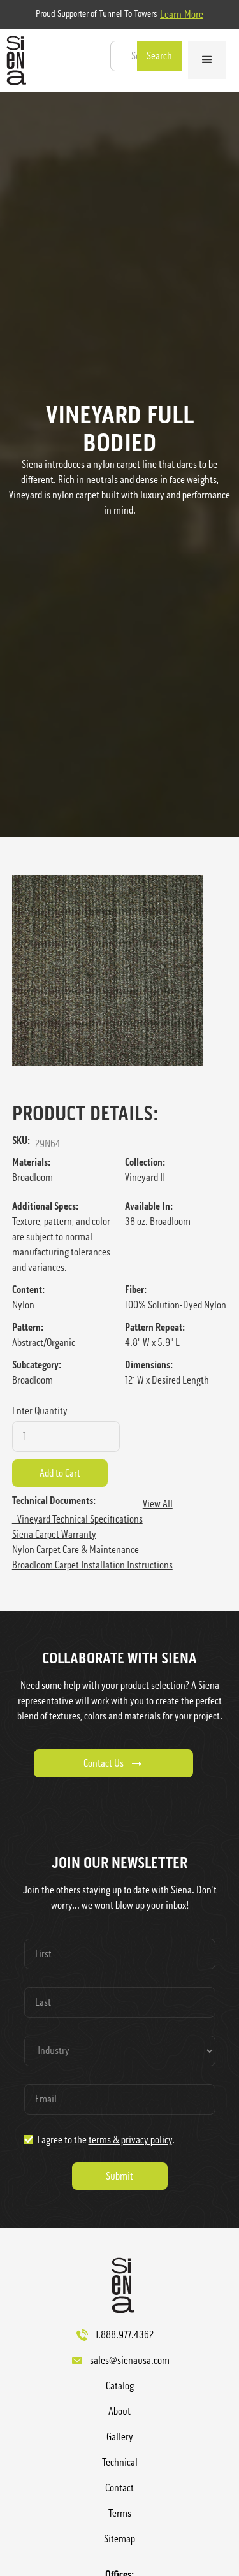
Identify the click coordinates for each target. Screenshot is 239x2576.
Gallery (120, 2437)
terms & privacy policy (130, 2140)
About (119, 2411)
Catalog (120, 2386)
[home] (13, 61)
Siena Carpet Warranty (54, 1534)
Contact (119, 2488)
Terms (120, 2513)
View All (158, 1504)
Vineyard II (145, 1177)
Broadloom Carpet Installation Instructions (92, 1565)
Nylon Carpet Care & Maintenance (76, 1550)
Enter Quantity (40, 1411)
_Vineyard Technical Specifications (77, 1519)
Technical (120, 2462)
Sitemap (119, 2539)
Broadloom (33, 1177)
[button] (207, 60)
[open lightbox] (120, 971)
